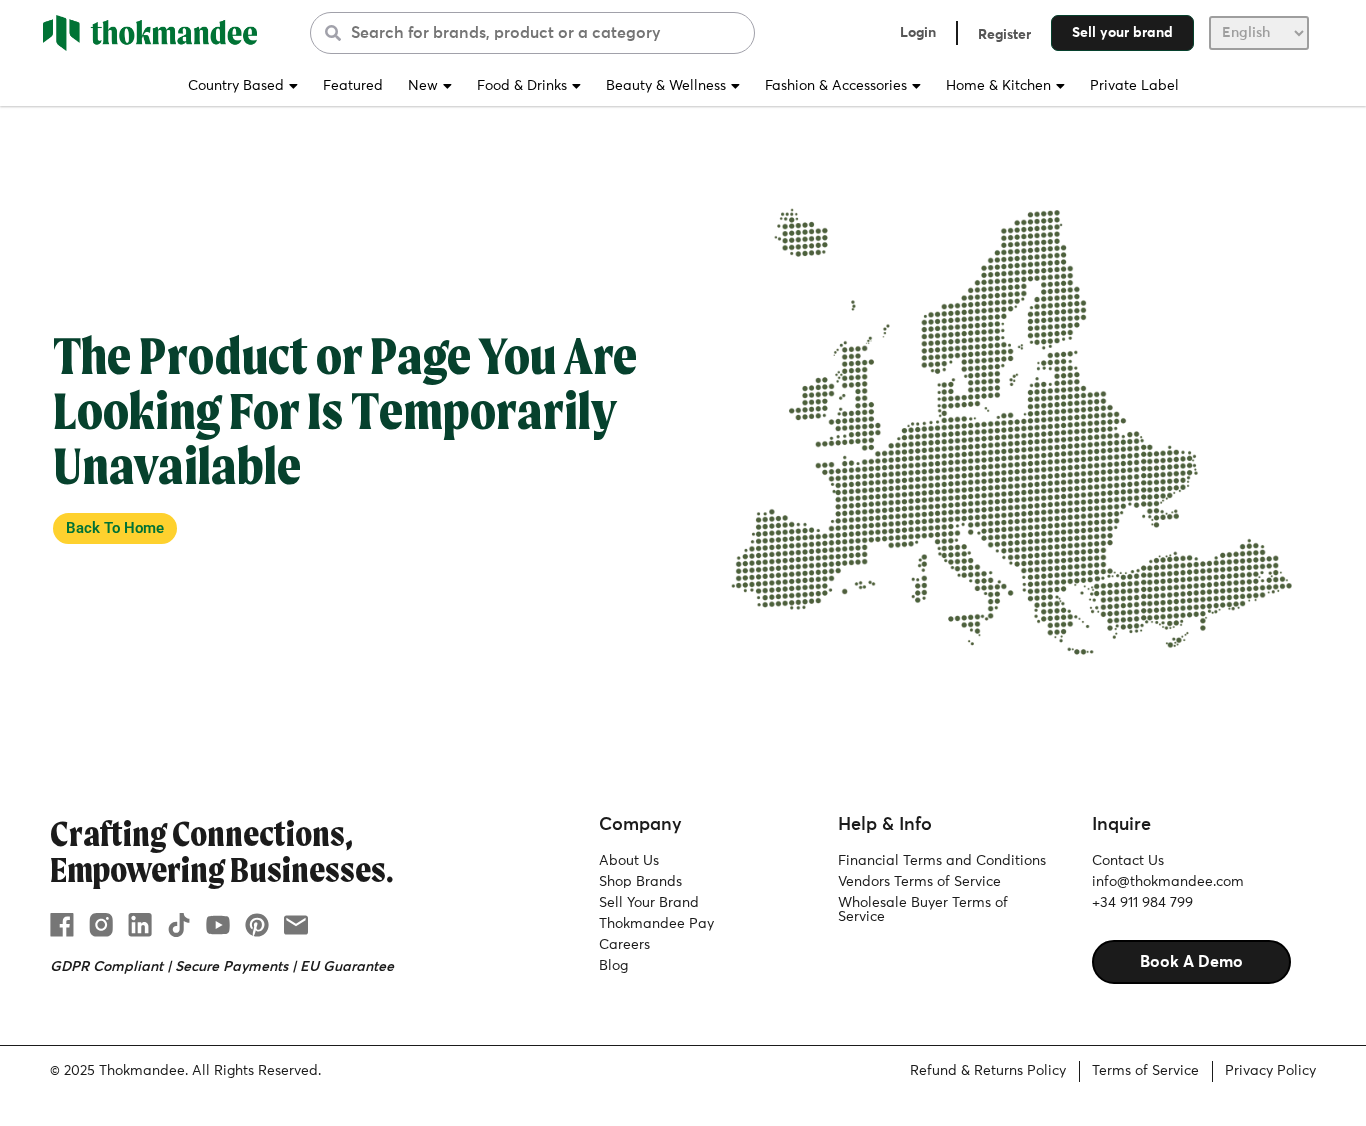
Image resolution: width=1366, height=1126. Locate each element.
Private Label (1134, 86)
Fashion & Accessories (836, 86)
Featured (353, 86)
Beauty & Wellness (666, 86)
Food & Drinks (522, 86)
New (423, 86)
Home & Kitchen (998, 86)
